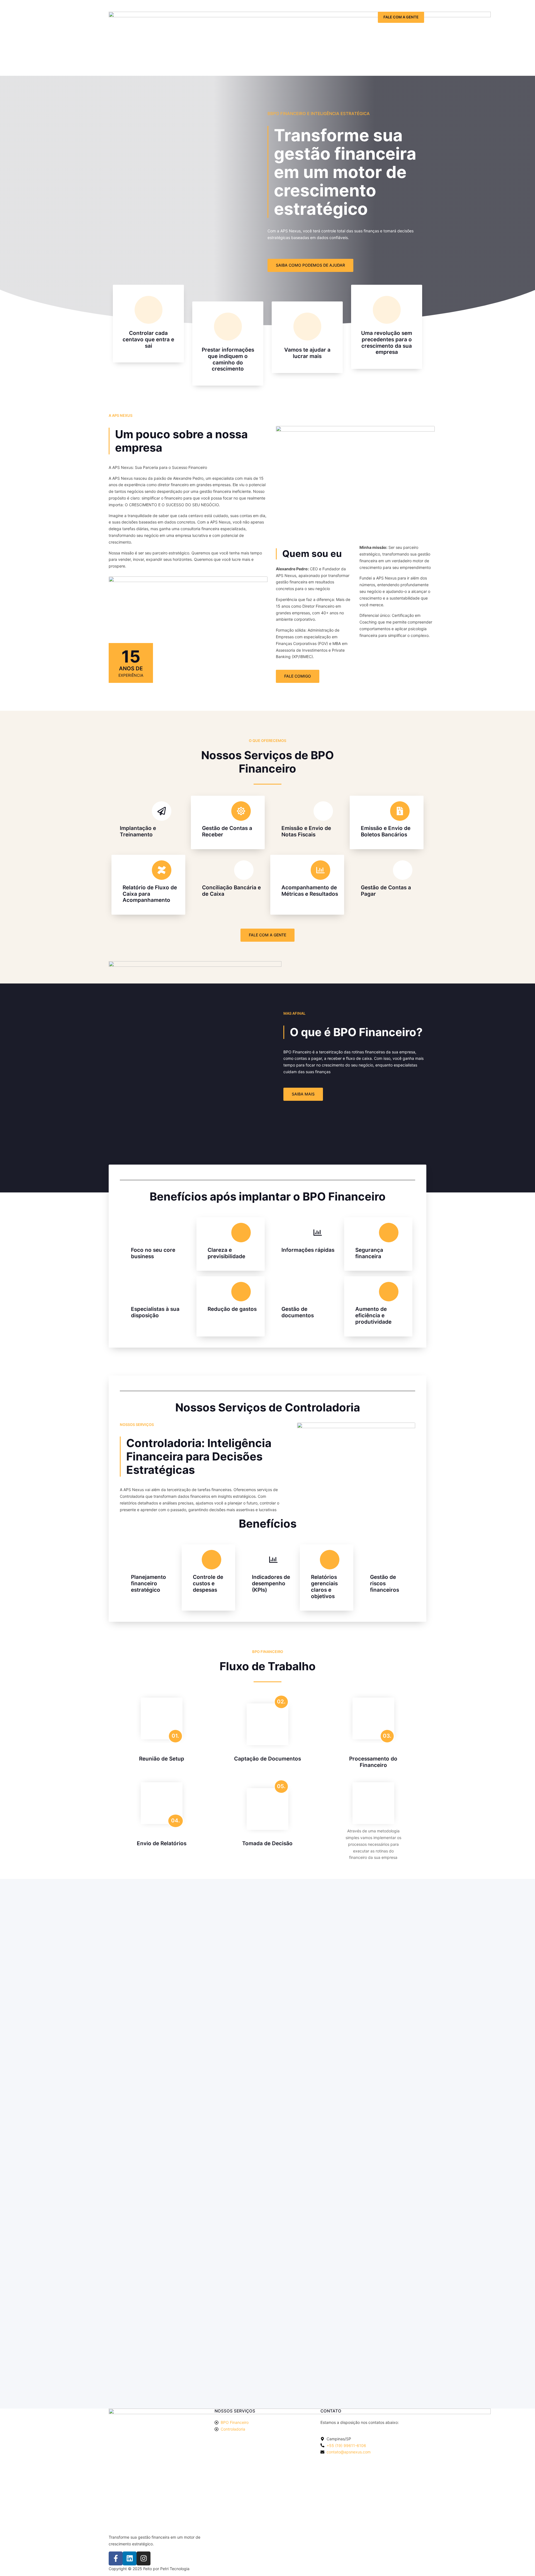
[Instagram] (144, 2558)
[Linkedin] (130, 2558)
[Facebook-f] (116, 2558)
